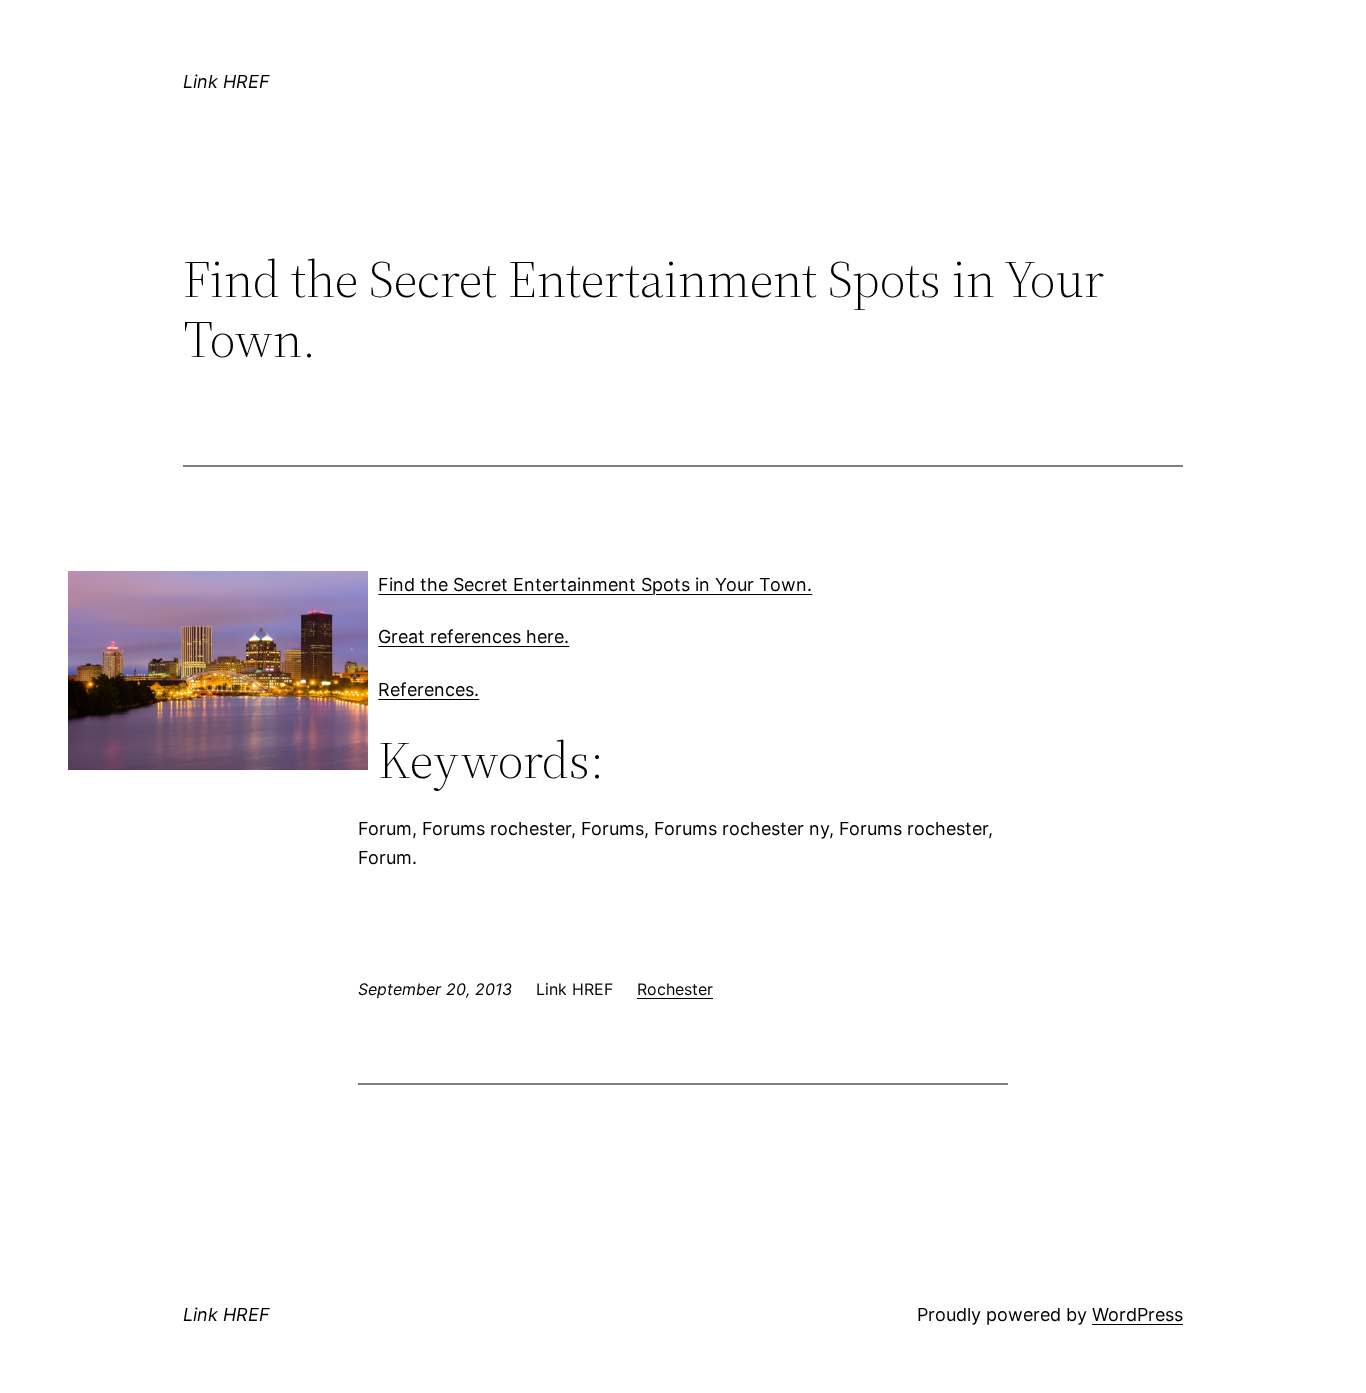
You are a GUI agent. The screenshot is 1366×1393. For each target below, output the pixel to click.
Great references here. (473, 636)
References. (428, 689)
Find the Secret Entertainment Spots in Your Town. (595, 584)
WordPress (1137, 1314)
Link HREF (226, 81)
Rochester (675, 989)
